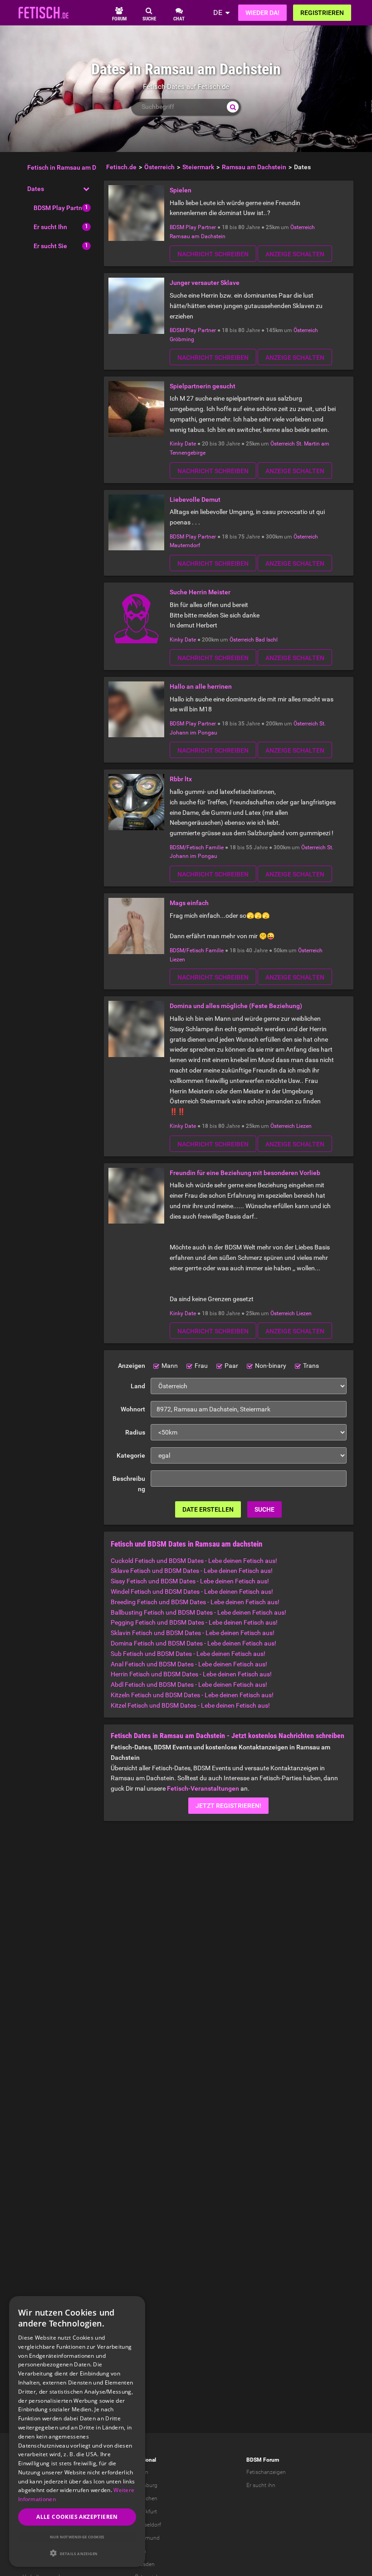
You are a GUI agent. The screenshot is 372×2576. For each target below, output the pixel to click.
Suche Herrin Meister (200, 592)
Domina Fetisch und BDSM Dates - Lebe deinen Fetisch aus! (193, 1643)
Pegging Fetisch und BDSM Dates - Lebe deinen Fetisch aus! (194, 1622)
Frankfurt (146, 2512)
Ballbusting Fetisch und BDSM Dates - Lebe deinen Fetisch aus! (198, 1612)
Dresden (145, 2564)
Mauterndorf (185, 545)
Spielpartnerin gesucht (203, 386)
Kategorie (131, 1455)
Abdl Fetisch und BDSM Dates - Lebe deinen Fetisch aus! (189, 1685)
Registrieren (322, 13)
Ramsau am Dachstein (198, 236)
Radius (135, 1432)
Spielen (181, 190)
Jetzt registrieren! (228, 1806)
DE (218, 12)
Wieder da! (262, 13)
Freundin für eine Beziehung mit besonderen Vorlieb (245, 1173)
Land (138, 1386)
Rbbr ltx (181, 779)
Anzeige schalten (295, 254)
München (146, 2498)
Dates (36, 189)
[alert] (77, 2432)
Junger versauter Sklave (205, 283)
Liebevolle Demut (195, 500)
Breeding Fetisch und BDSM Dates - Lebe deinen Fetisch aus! (195, 1602)
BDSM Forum (263, 2460)
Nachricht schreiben (213, 254)
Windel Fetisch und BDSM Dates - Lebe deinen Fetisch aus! (192, 1592)
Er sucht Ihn (50, 227)
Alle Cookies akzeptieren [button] (77, 2517)
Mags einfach (189, 903)
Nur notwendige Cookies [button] (77, 2537)
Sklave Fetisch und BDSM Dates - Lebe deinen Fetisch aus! (192, 1571)
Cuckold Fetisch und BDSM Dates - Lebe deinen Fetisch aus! (194, 1561)
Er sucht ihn (261, 2485)
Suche (264, 1509)
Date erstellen (208, 1509)
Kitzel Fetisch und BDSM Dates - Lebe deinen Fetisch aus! (190, 1705)
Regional (145, 2460)
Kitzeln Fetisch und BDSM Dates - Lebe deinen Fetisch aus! (192, 1695)
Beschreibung (129, 1484)
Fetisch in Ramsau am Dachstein (74, 167)
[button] (77, 2553)
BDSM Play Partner (61, 208)
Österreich (303, 227)
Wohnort (133, 1409)
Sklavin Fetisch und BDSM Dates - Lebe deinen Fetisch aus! (193, 1633)
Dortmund (147, 2538)
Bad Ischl (267, 640)
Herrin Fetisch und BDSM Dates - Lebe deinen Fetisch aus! (191, 1674)
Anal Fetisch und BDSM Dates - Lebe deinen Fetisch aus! (189, 1664)
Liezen (177, 960)
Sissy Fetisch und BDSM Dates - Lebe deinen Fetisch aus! (190, 1581)
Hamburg (146, 2485)
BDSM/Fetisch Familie (197, 847)
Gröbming (182, 339)
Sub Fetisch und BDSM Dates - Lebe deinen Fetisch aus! (188, 1654)
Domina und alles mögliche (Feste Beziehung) (236, 1006)
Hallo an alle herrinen (201, 686)
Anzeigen (132, 1366)
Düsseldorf (148, 2525)
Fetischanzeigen (266, 2472)
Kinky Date (183, 444)
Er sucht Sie (50, 246)
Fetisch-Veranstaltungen (203, 1788)
